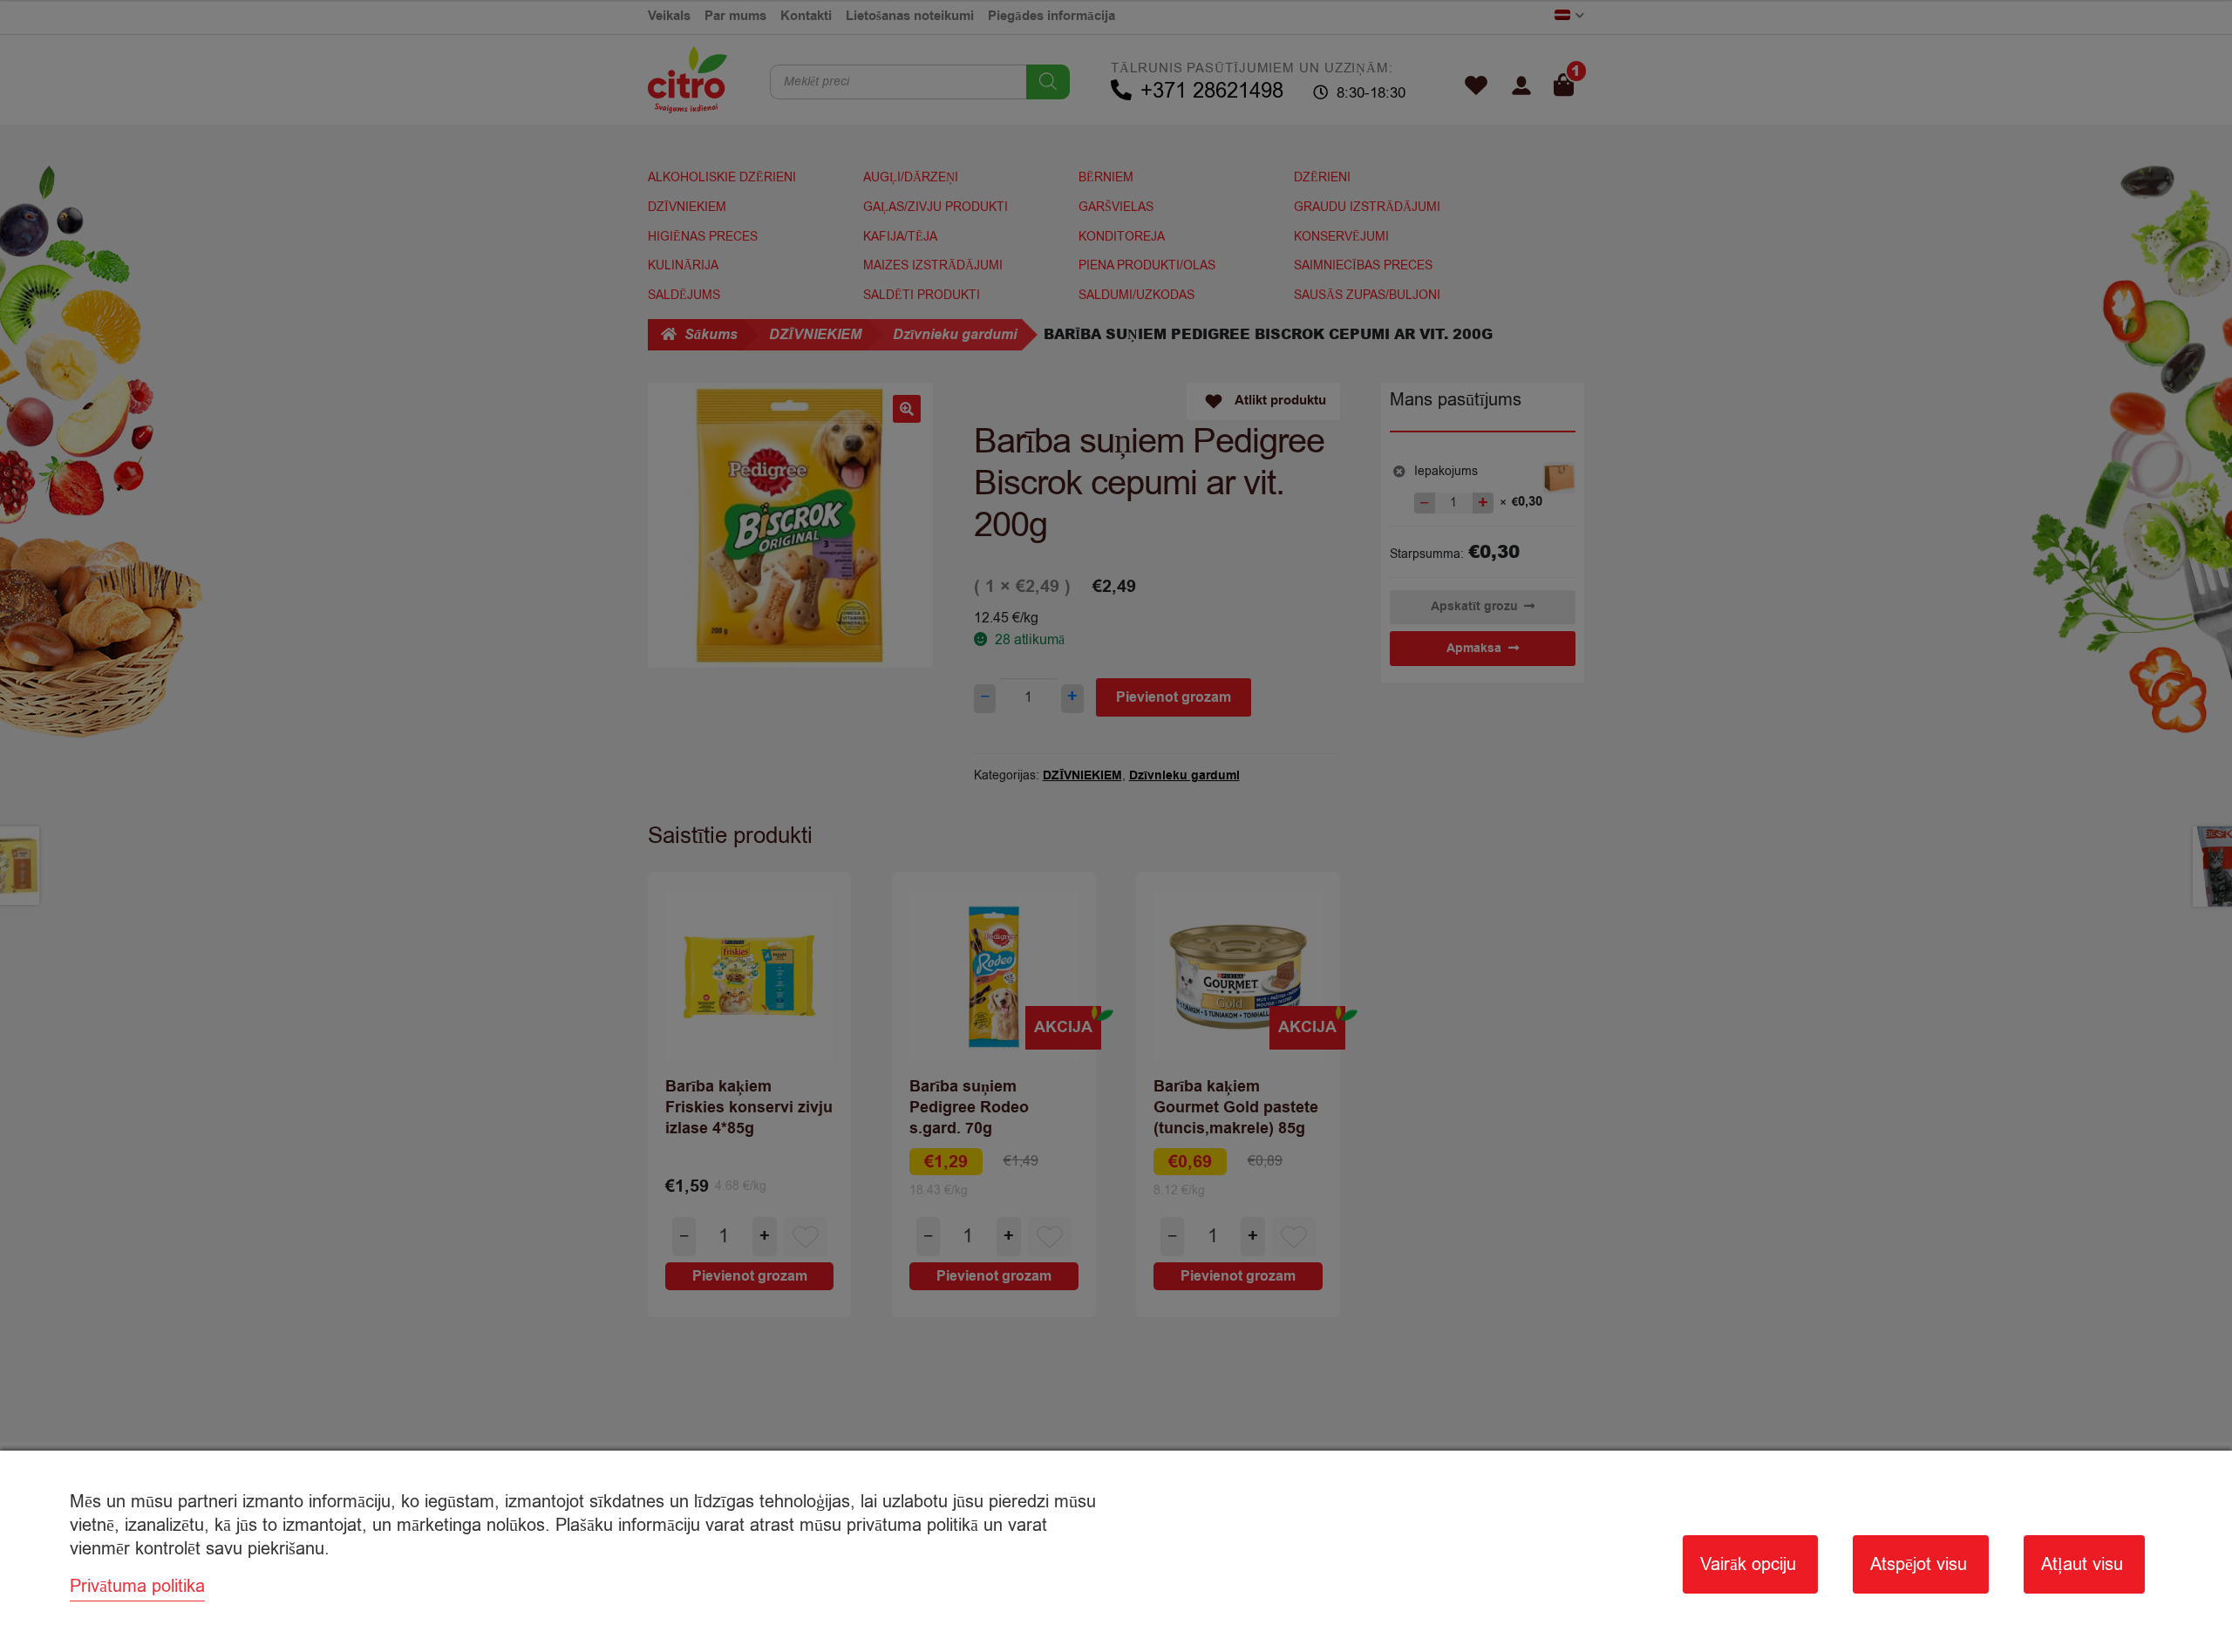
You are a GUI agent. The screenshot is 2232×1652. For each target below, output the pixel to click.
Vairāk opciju (1748, 1564)
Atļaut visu (2082, 1564)
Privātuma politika (137, 1586)
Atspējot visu (1919, 1564)
